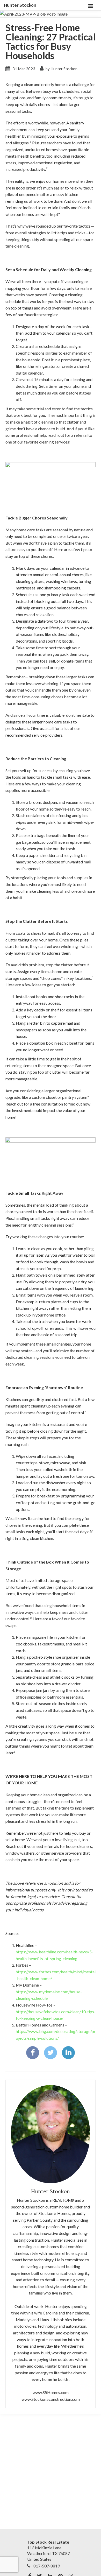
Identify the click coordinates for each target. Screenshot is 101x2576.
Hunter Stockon (20, 5)
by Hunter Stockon (61, 69)
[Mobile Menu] (91, 5)
